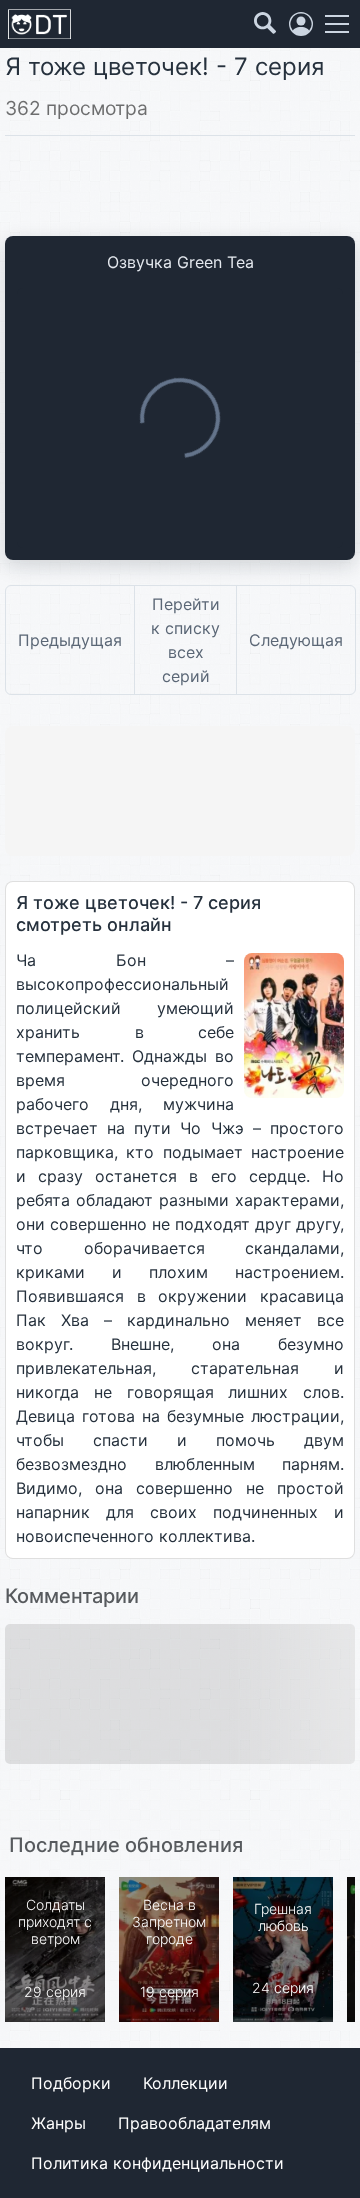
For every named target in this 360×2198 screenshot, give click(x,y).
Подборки (71, 2083)
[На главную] (39, 24)
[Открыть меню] (337, 24)
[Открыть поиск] (265, 24)
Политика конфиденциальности (157, 2163)
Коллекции (185, 2083)
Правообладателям (194, 2123)
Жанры (58, 2123)
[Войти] (301, 24)
